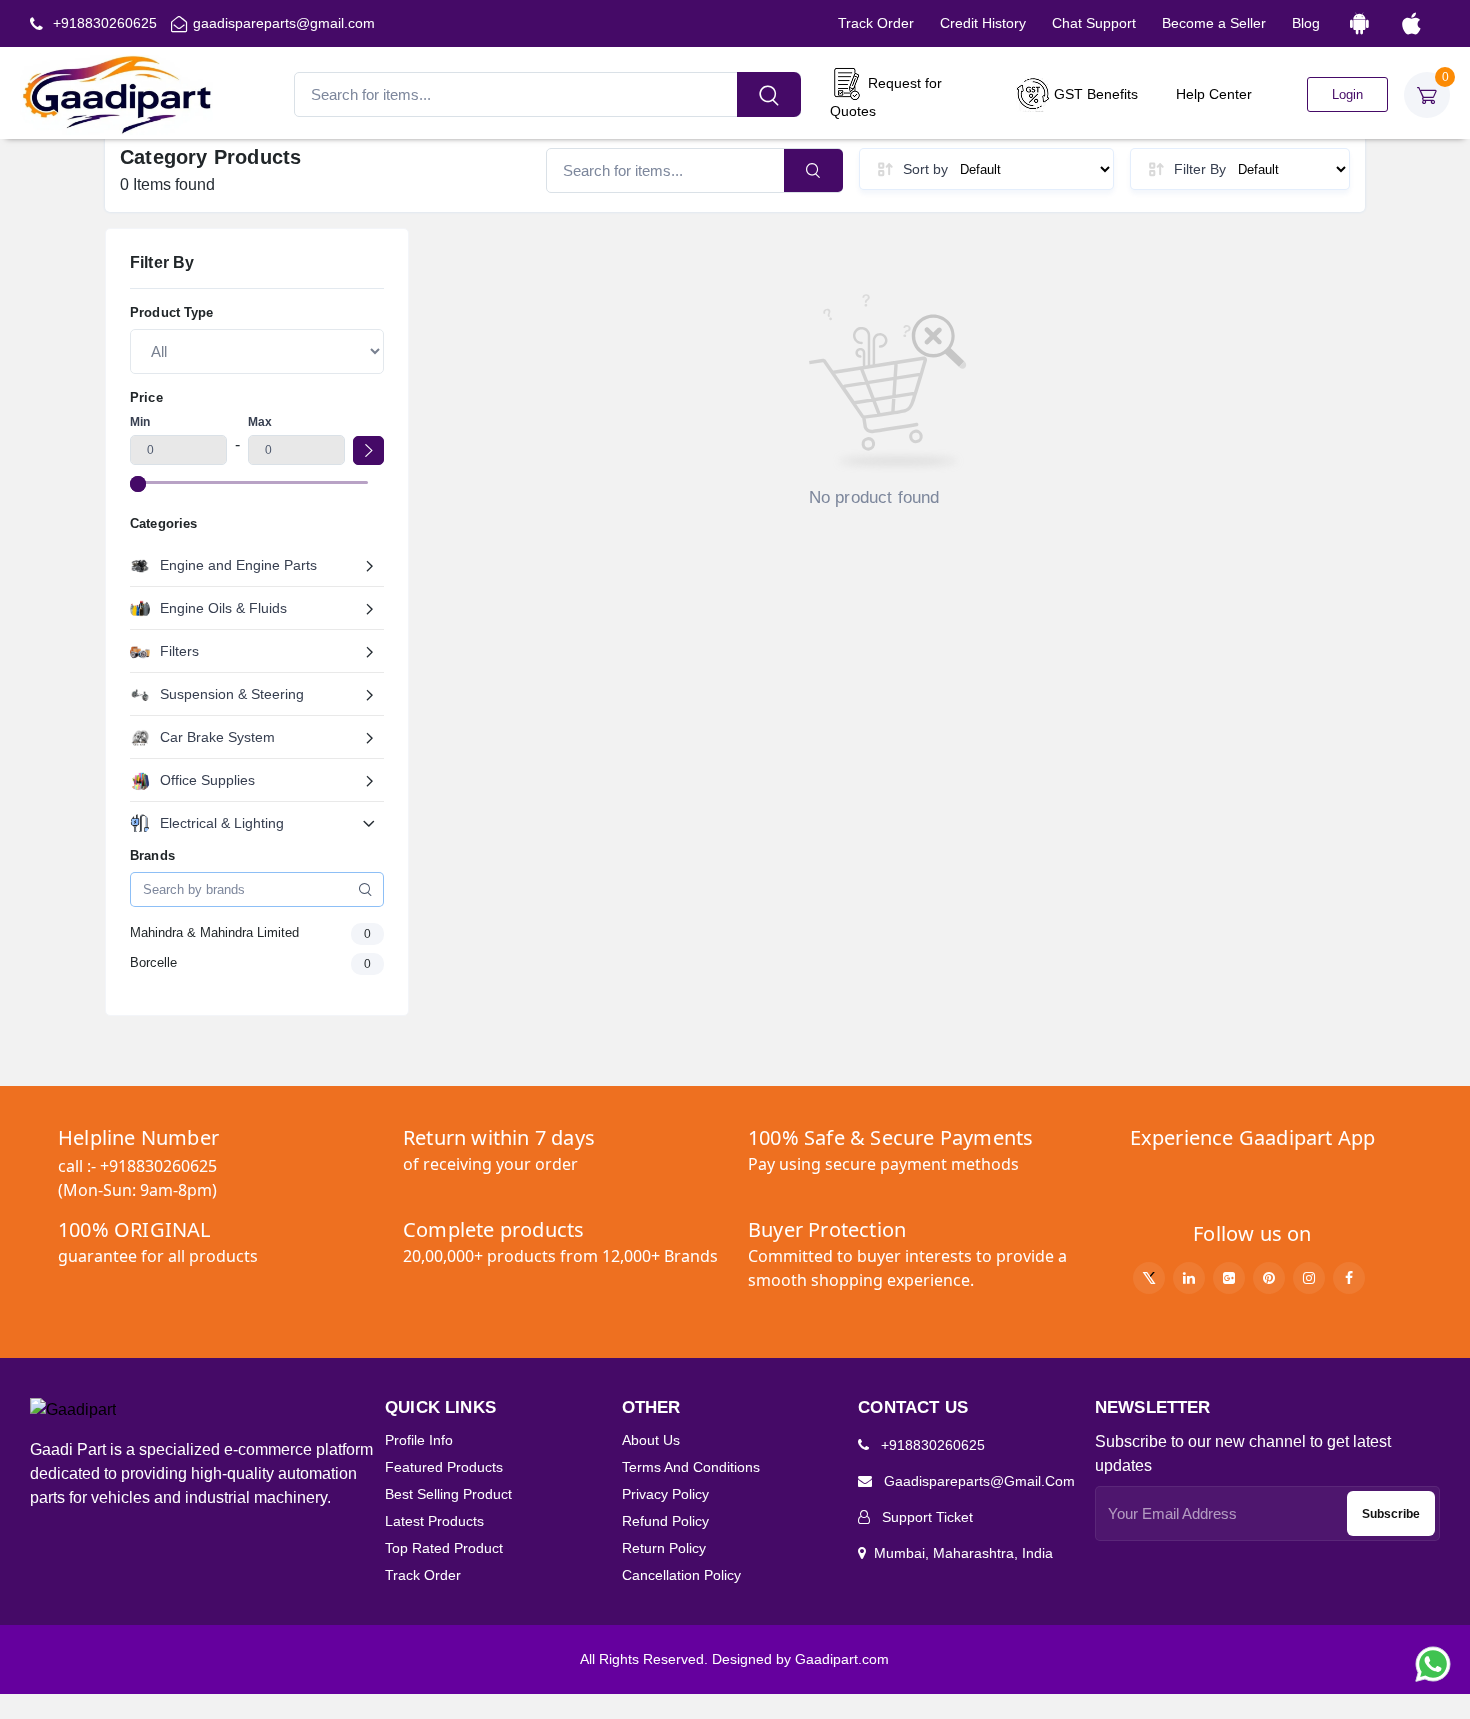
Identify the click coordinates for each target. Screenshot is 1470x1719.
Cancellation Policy (681, 1575)
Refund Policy (665, 1521)
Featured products (444, 1467)
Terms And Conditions (691, 1467)
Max (260, 422)
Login (1347, 94)
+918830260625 (103, 23)
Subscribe (1391, 1514)
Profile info (419, 1440)
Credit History (983, 23)
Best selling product (448, 1494)
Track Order (876, 23)
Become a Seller (1214, 23)
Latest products (434, 1521)
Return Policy (664, 1548)
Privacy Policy (665, 1494)
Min (140, 422)
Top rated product (444, 1548)
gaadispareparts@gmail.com (284, 23)
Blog (1306, 23)
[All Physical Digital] (257, 351)
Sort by (925, 169)
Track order (423, 1575)
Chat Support (1094, 23)
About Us (651, 1440)
